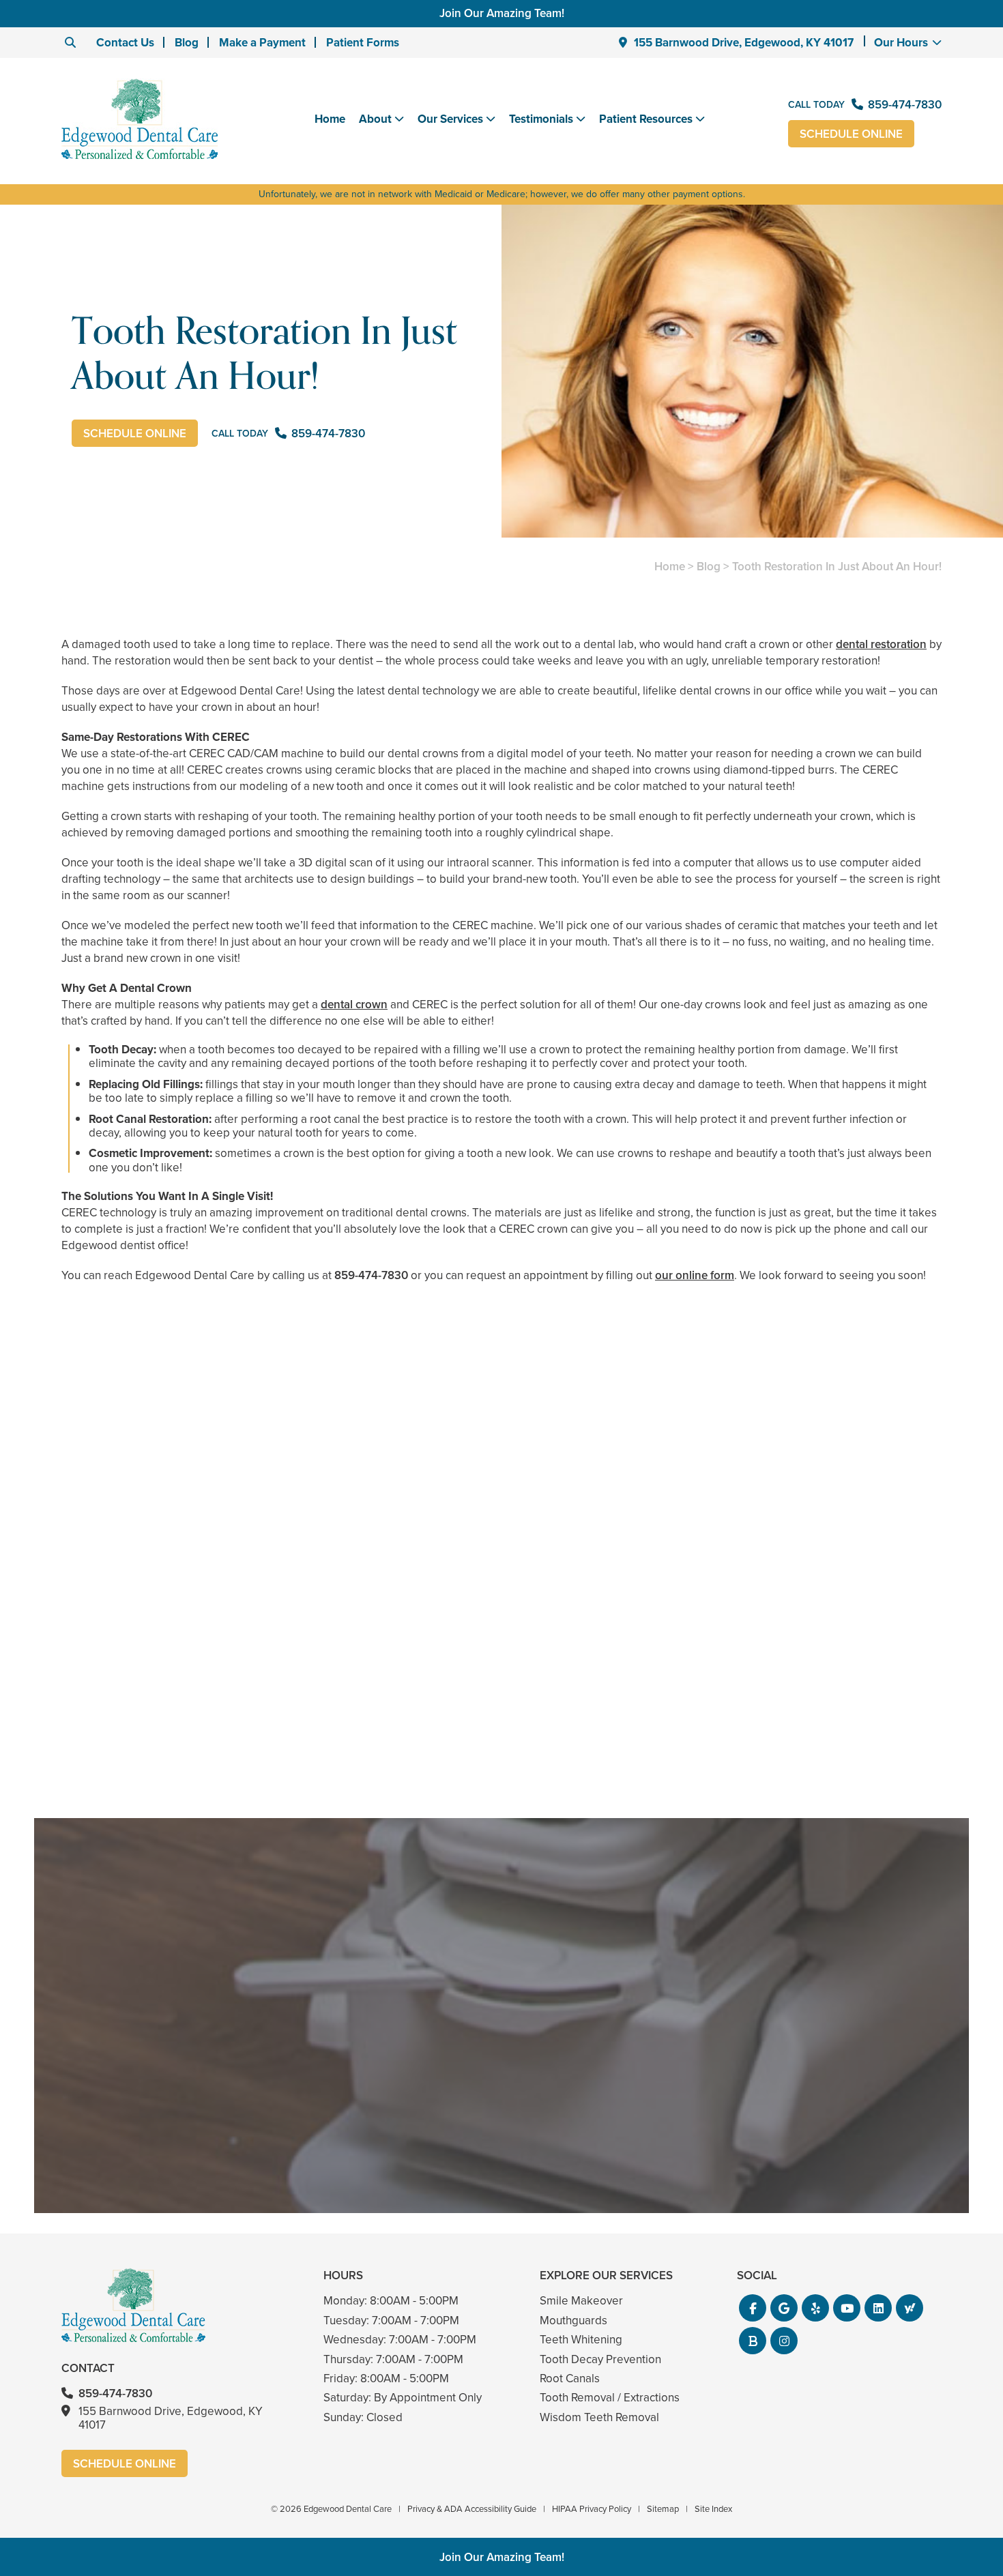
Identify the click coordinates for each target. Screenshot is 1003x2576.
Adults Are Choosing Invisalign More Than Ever (204, 1705)
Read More (103, 1742)
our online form (695, 1275)
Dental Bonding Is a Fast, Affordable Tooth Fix (502, 1705)
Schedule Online (851, 134)
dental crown (354, 1005)
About (375, 119)
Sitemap (663, 2509)
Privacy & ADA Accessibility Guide (472, 2509)
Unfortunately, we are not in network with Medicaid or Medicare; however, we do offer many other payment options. (502, 194)
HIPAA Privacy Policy (592, 2509)
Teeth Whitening (581, 2340)
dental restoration (881, 644)
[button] (753, 2308)
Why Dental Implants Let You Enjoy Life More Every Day (799, 1705)
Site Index (713, 2509)
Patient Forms (363, 43)
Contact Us (125, 43)
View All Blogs (501, 1802)
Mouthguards (573, 2321)
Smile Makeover (581, 2301)
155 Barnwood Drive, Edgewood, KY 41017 (744, 43)
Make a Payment (262, 43)
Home (330, 119)
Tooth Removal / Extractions (610, 2398)
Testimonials (541, 119)
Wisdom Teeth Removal (599, 2417)
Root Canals (570, 2379)
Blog (187, 43)
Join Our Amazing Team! (502, 13)
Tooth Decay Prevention (600, 2359)
